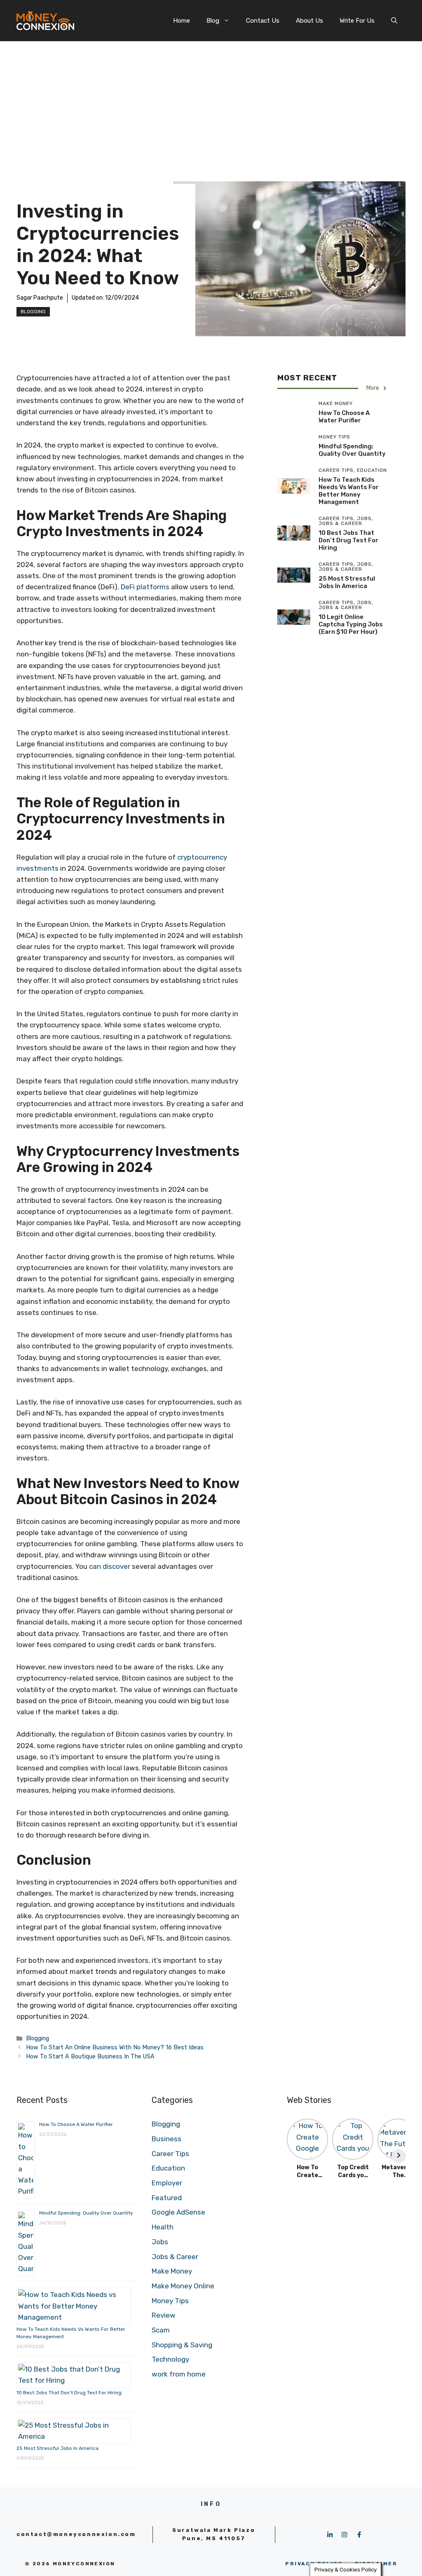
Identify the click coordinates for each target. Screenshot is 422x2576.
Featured (167, 2198)
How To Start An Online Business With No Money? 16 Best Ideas (115, 2047)
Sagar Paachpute (40, 298)
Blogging (33, 312)
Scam (161, 2330)
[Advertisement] (211, 103)
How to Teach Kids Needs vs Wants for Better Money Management (349, 491)
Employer (167, 2183)
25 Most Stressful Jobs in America (347, 582)
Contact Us (263, 21)
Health (163, 2227)
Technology (170, 2359)
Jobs (160, 2242)
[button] (394, 21)
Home (182, 21)
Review (164, 2315)
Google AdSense (178, 2212)
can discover (110, 1566)
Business (166, 2139)
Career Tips (170, 2154)
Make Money (172, 2271)
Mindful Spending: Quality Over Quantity (352, 450)
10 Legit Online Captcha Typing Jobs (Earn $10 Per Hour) (351, 624)
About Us (309, 21)
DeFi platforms (145, 587)
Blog (213, 21)
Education (168, 2168)
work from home (179, 2374)
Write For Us (357, 21)
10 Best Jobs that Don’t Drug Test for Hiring (348, 540)
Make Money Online (183, 2286)
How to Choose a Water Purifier (344, 417)
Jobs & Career (175, 2257)
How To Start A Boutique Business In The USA (90, 2056)
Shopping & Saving (182, 2345)
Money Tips (170, 2301)
